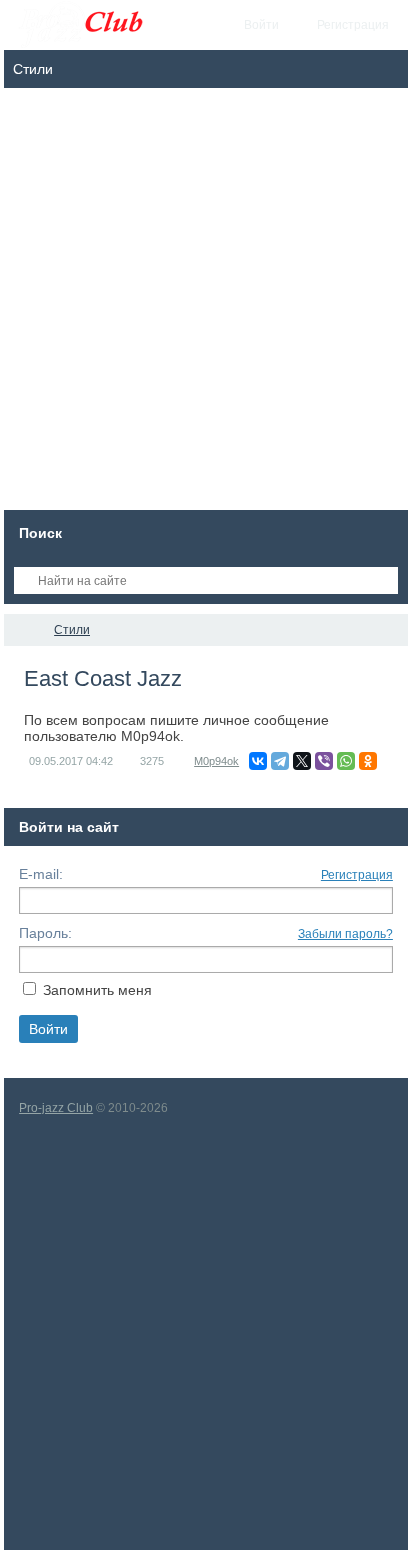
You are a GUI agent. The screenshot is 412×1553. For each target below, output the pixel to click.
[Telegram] (280, 761)
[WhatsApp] (346, 761)
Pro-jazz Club (56, 1108)
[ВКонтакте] (258, 761)
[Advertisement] (206, 304)
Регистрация (357, 875)
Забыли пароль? (345, 934)
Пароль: (45, 933)
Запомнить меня (97, 990)
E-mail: (41, 874)
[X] (302, 761)
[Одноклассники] (368, 761)
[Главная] (22, 630)
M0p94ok (216, 761)
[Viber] (324, 761)
